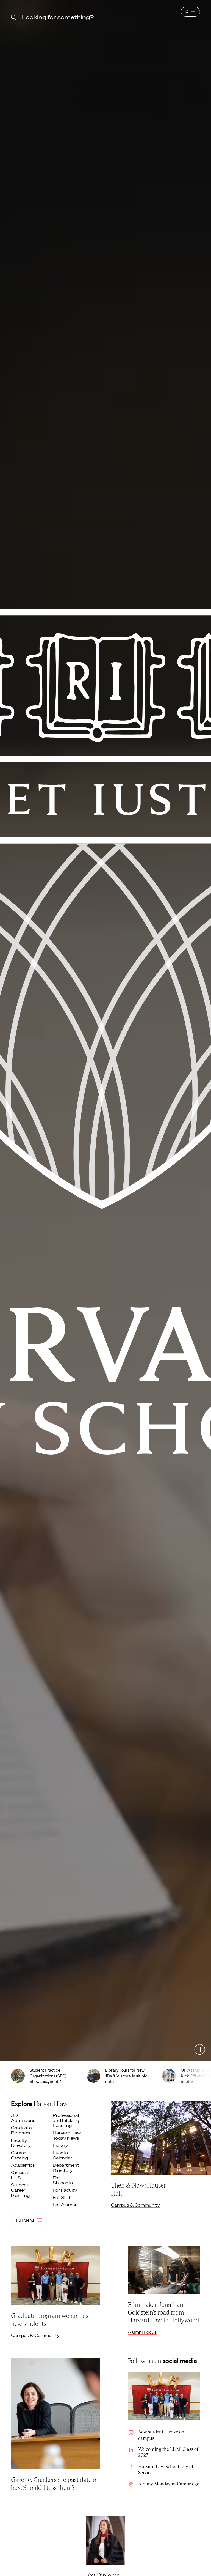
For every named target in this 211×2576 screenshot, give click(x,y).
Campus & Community (135, 2205)
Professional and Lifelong (66, 2120)
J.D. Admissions (24, 2118)
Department (66, 2168)
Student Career (21, 2190)
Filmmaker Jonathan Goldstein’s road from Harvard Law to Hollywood (163, 2312)
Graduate (21, 2130)
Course (20, 2155)
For (63, 2180)
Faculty (21, 2143)
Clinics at (20, 2175)
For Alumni (65, 2205)
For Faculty (65, 2190)
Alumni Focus (142, 2332)
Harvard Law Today (67, 2135)
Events (63, 2155)
